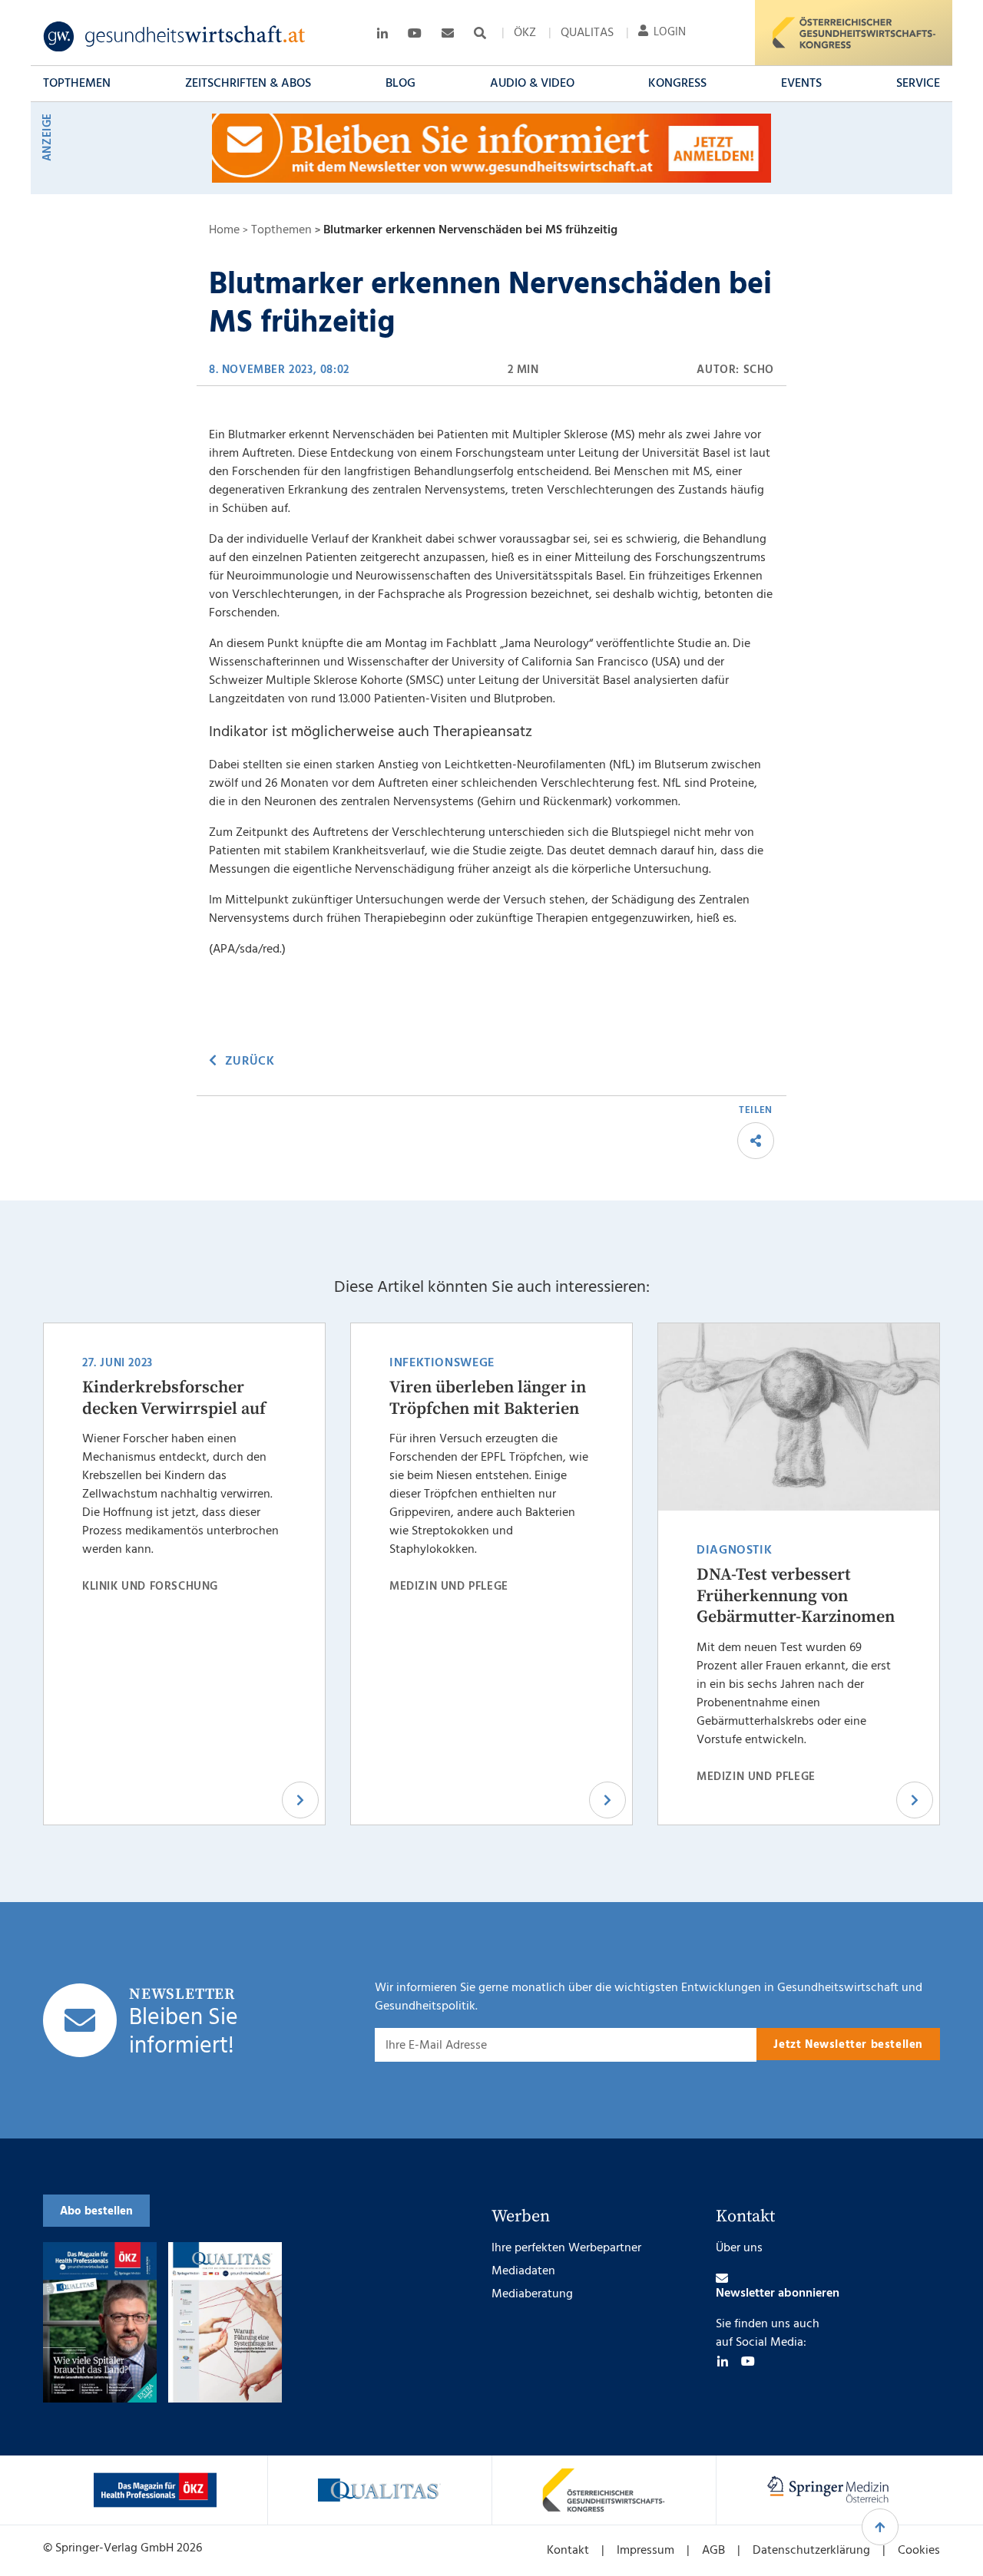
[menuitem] (525, 33)
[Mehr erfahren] (155, 2490)
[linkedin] (723, 2361)
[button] (77, 84)
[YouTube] (748, 2361)
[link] (175, 37)
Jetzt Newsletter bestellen (848, 2045)
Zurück (250, 1062)
